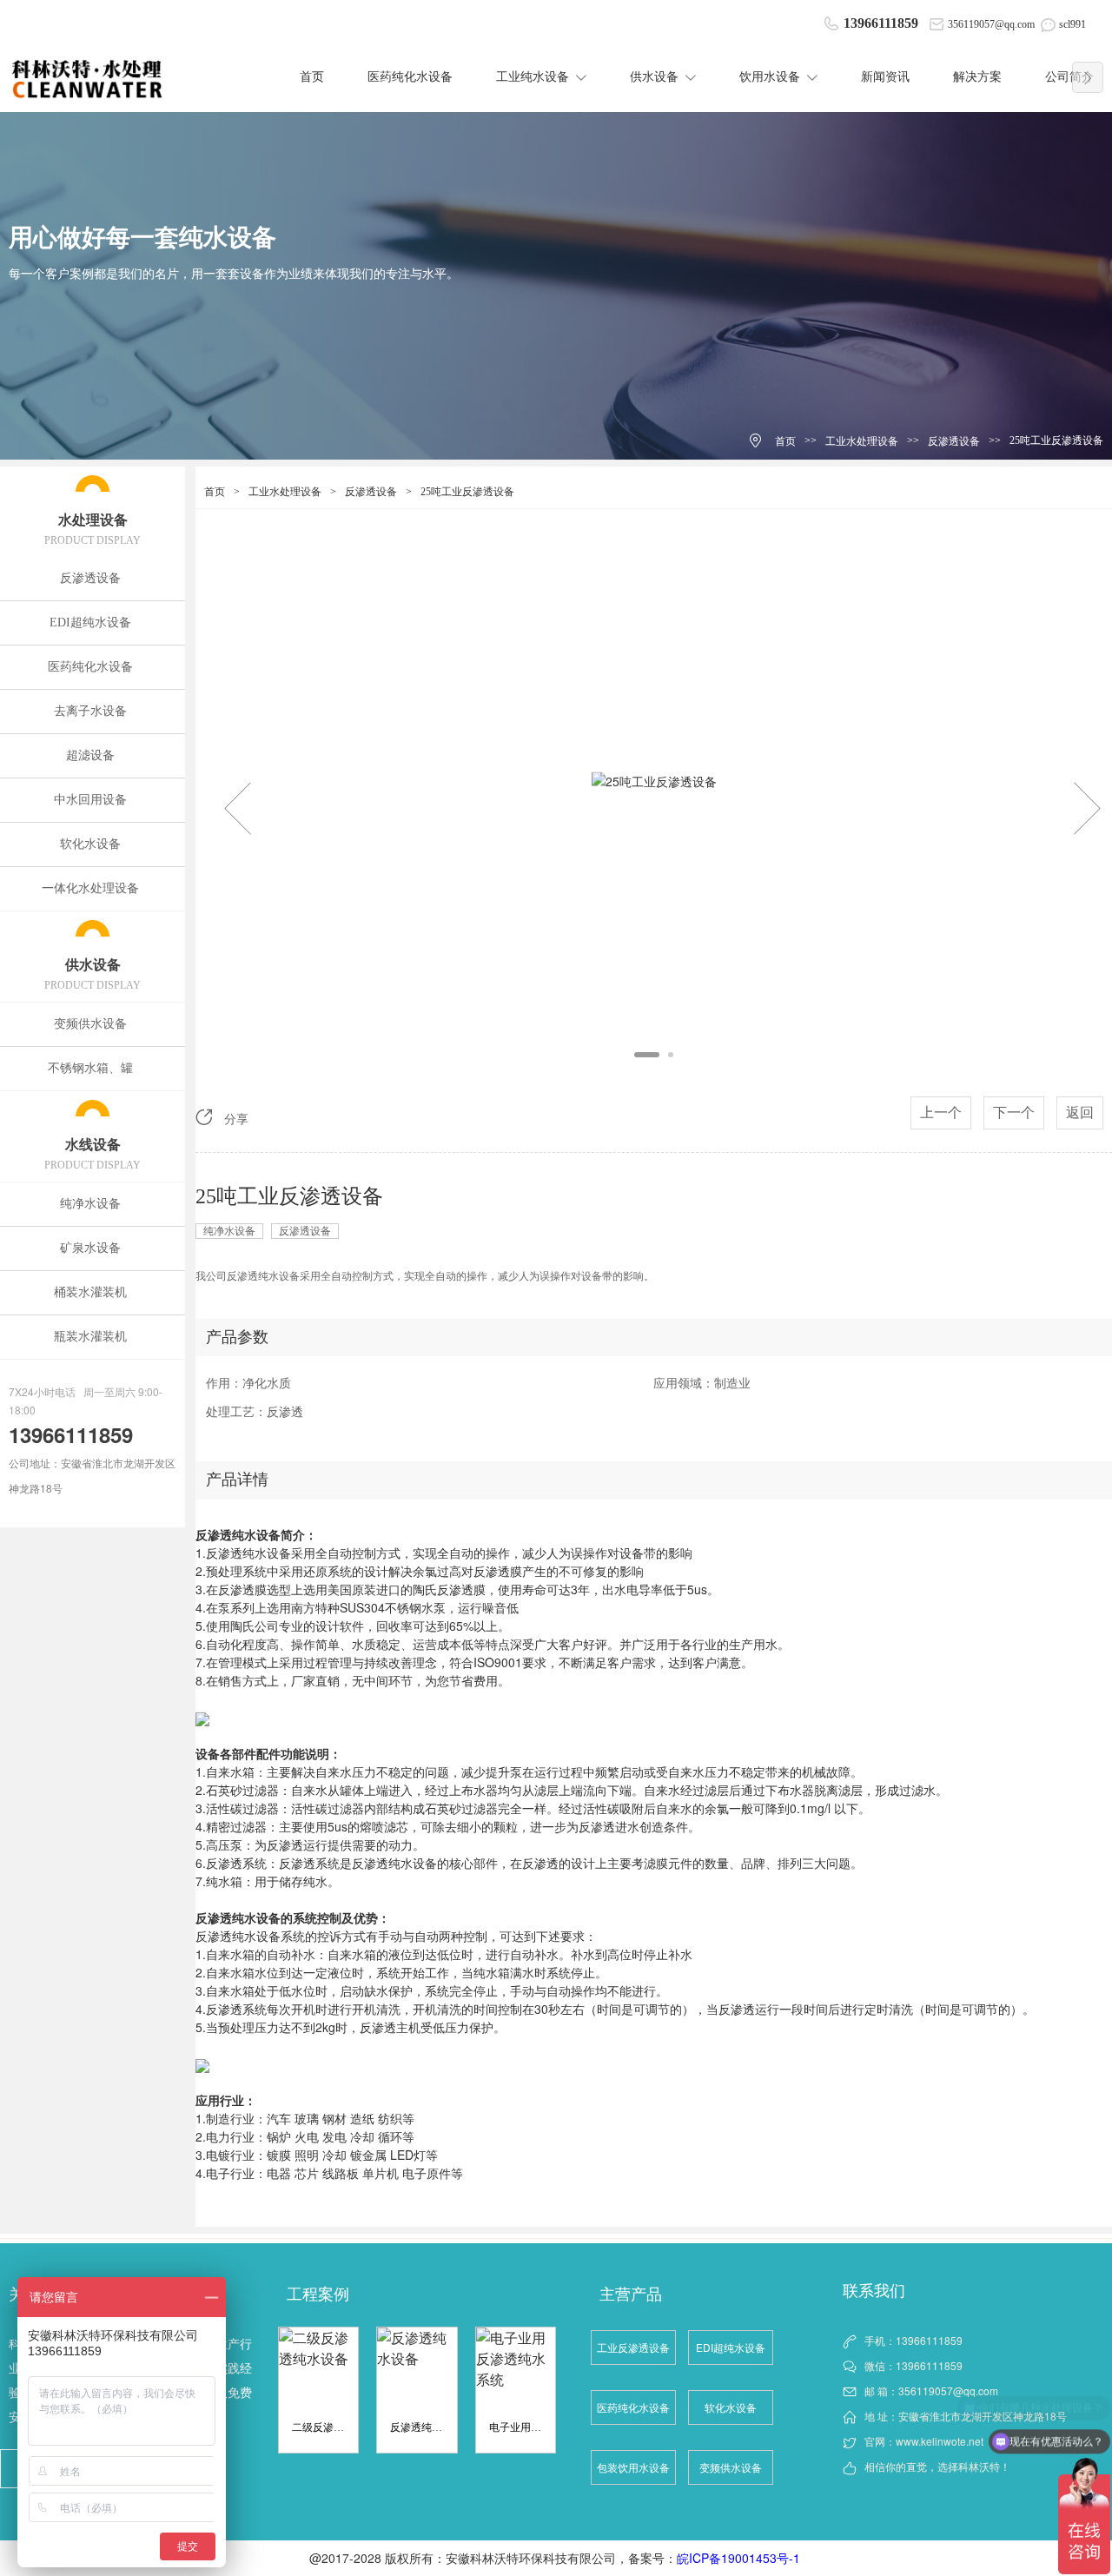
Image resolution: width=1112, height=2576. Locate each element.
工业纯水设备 (533, 77)
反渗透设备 (954, 441)
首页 (312, 77)
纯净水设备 (90, 1204)
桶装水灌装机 (90, 1292)
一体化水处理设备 (90, 888)
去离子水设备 (90, 711)
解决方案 (977, 77)
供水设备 (654, 77)
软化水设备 (90, 844)
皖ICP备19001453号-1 (740, 2558)
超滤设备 (90, 755)
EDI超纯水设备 (90, 622)
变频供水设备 (90, 1024)
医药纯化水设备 (410, 77)
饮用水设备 (770, 77)
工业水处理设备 (862, 441)
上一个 (941, 1113)
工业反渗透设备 (633, 2347)
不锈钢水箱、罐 (90, 1068)
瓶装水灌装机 (90, 1337)
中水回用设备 (90, 800)
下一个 (1014, 1113)
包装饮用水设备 (633, 2467)
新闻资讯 (885, 77)
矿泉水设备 (90, 1248)
